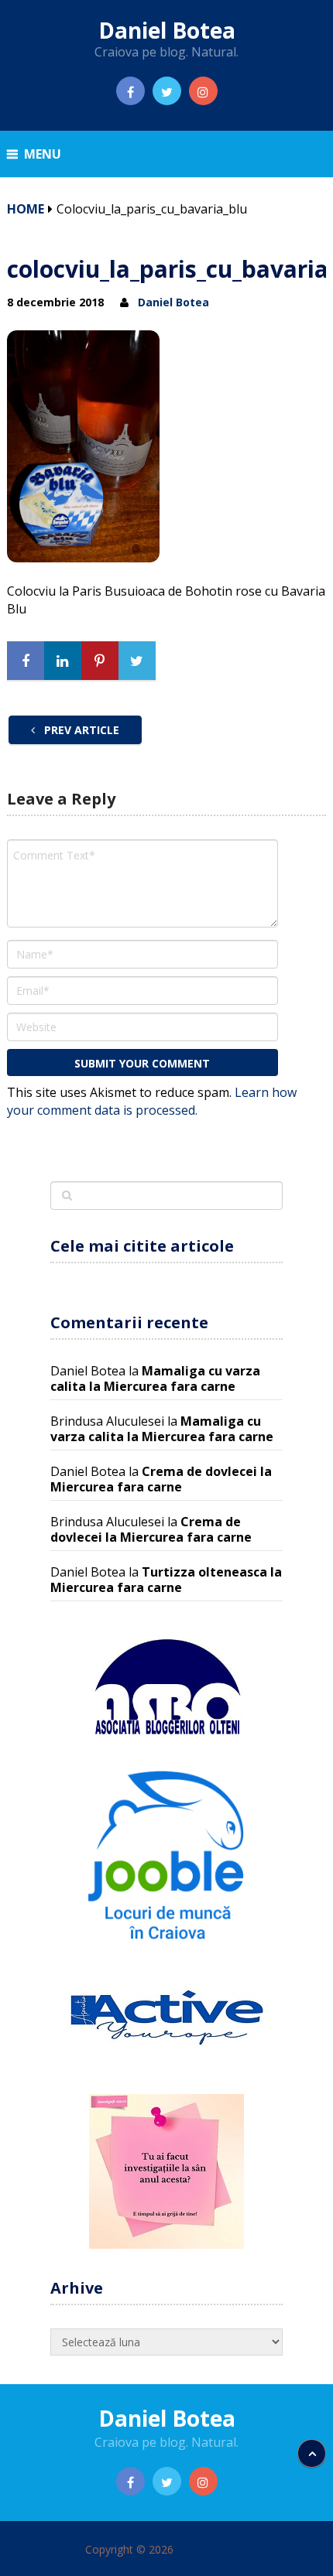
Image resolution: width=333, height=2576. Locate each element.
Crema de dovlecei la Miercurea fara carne (161, 1479)
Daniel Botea (167, 30)
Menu (43, 154)
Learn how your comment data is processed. (152, 1101)
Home (26, 209)
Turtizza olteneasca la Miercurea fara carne (166, 1580)
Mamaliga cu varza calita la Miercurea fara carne (155, 1379)
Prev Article (80, 730)
